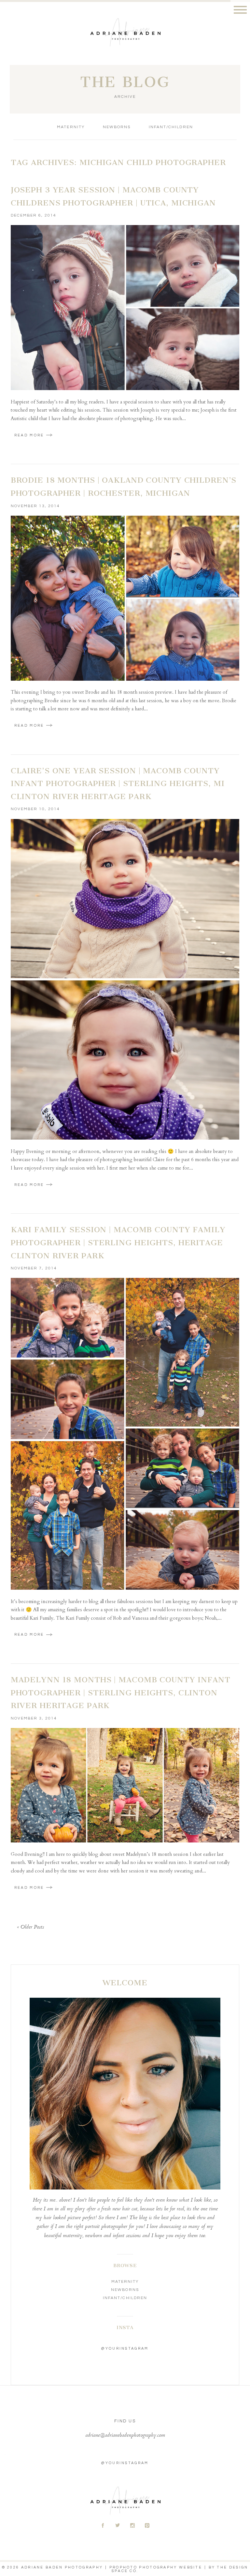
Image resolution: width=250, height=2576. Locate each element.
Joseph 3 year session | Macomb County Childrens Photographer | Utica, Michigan (113, 196)
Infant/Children (171, 127)
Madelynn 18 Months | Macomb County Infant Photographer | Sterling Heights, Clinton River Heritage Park (121, 1693)
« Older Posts (30, 1927)
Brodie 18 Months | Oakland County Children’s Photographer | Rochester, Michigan (124, 487)
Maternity (71, 127)
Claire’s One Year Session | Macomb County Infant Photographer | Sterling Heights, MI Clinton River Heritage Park (118, 784)
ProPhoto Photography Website (156, 2567)
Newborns (117, 127)
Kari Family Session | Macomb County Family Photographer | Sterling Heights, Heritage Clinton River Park (118, 1243)
